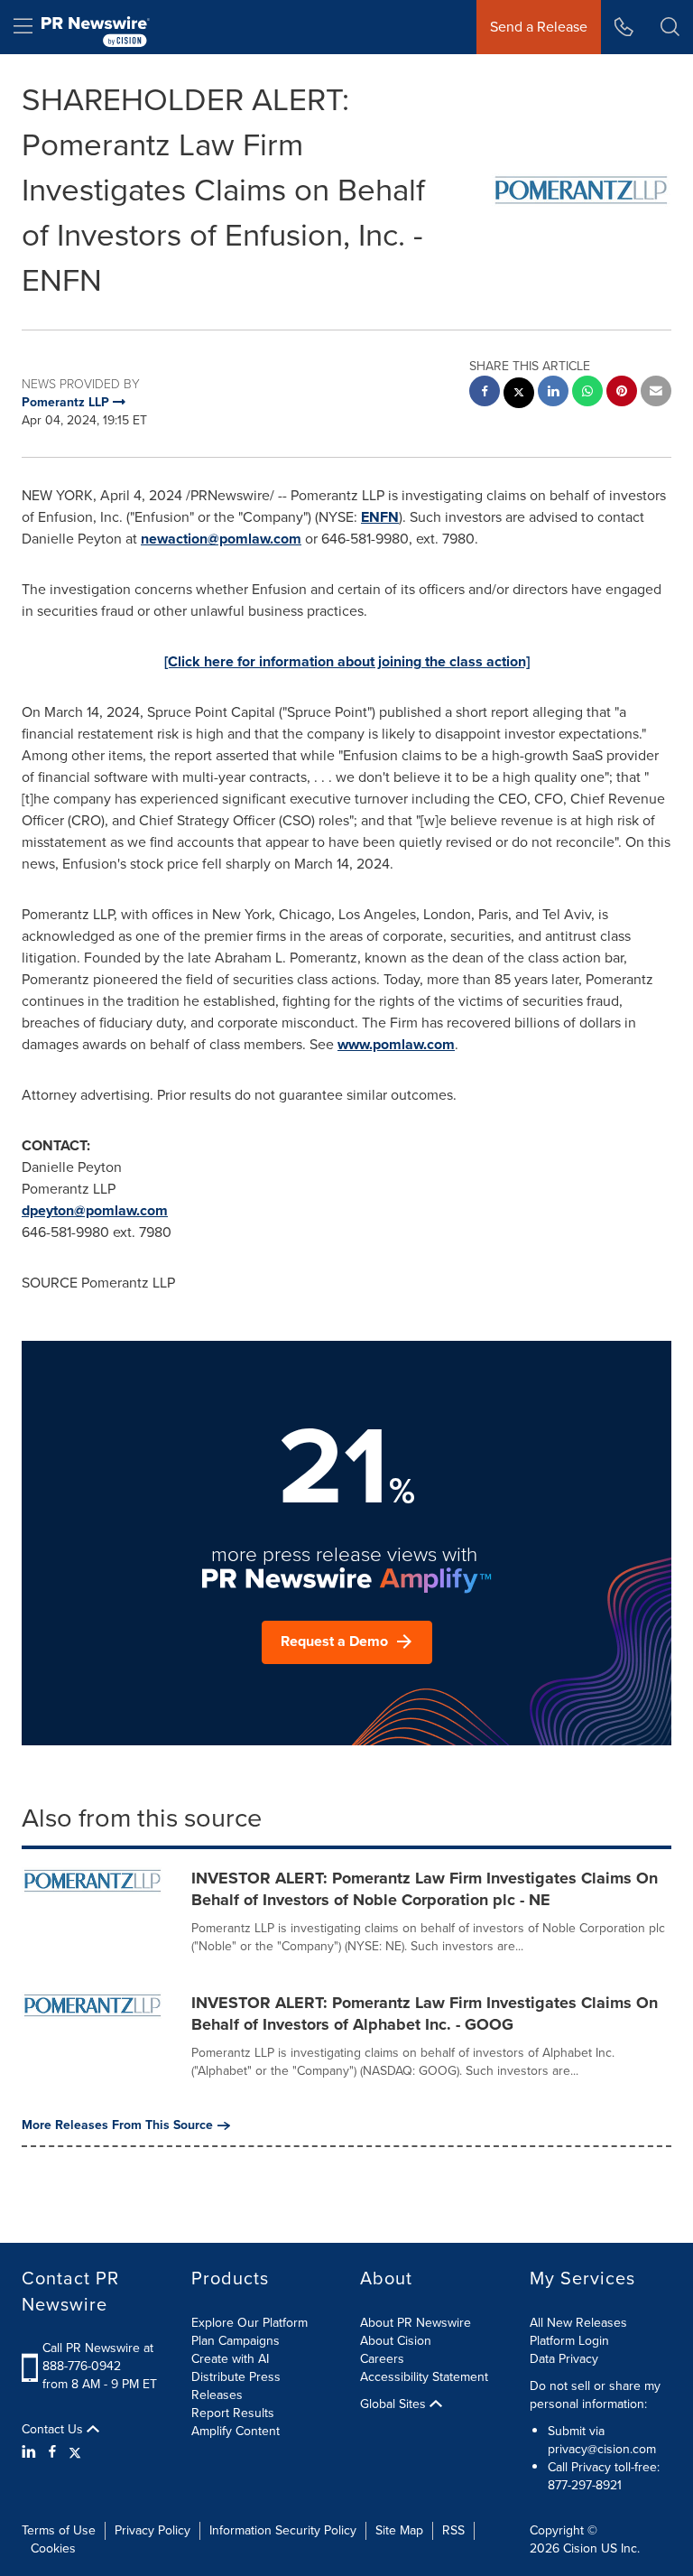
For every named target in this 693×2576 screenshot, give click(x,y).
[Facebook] (52, 2452)
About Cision (396, 2341)
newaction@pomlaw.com (221, 539)
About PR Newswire (416, 2323)
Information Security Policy (283, 2530)
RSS (453, 2530)
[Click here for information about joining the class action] (347, 661)
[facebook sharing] (485, 393)
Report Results (233, 2413)
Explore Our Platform (249, 2323)
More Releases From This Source (117, 2125)
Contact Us (54, 2430)
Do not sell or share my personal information (595, 2395)
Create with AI (230, 2359)
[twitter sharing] (519, 395)
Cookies (53, 2548)
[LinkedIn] (31, 2452)
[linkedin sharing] (553, 393)
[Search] (670, 27)
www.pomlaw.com (396, 1044)
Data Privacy (564, 2359)
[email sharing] (656, 393)
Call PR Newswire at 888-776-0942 (98, 2357)
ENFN (380, 517)
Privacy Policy (152, 2530)
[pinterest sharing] (622, 393)
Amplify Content (236, 2431)
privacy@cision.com (602, 2449)
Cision (580, 2548)
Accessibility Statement (424, 2377)
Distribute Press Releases (236, 2386)
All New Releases (578, 2323)
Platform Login (569, 2341)
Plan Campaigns (236, 2341)
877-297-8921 (585, 2485)
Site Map (399, 2530)
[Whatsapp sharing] (587, 393)
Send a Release (539, 27)
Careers (382, 2359)
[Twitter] (75, 2452)
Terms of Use (59, 2530)
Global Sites (395, 2404)
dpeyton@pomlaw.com (95, 1210)
